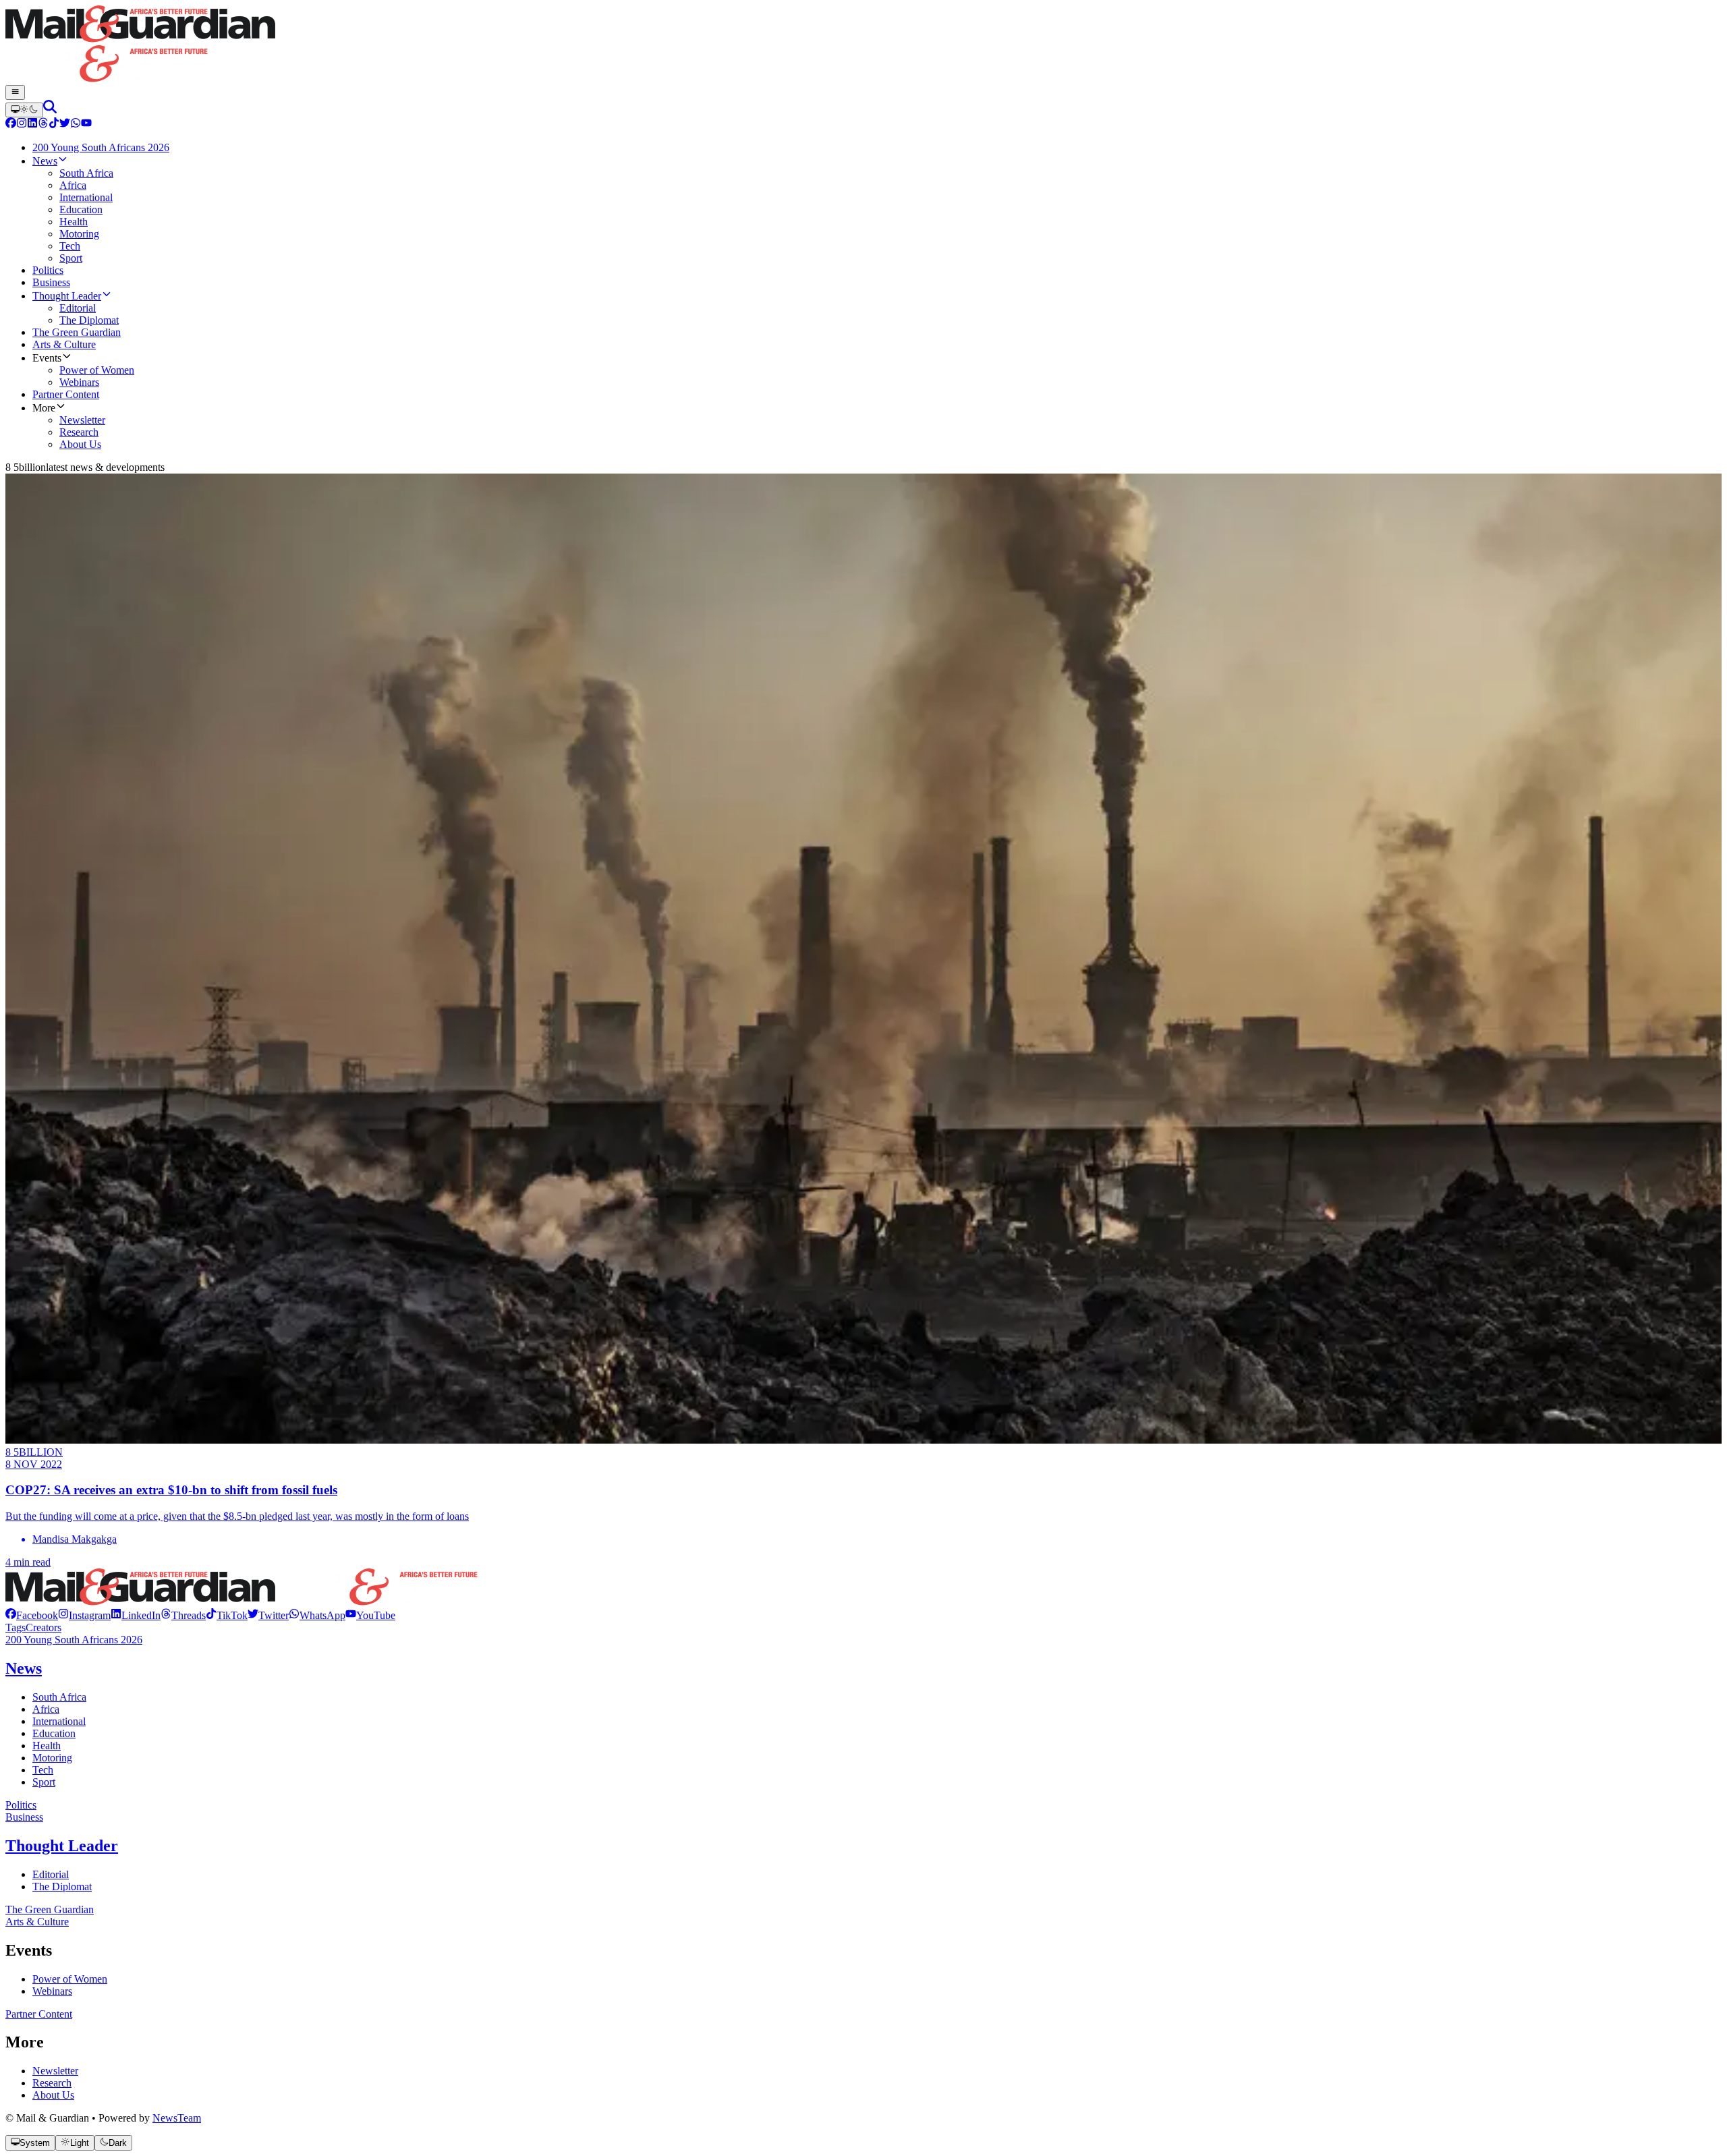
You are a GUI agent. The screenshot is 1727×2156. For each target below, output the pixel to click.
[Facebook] (11, 124)
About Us (53, 2095)
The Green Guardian (50, 1909)
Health (47, 1746)
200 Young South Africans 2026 (74, 1640)
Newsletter (55, 2071)
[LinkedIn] (32, 124)
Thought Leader (62, 1846)
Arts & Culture (37, 1922)
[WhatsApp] (76, 124)
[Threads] (43, 124)
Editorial (51, 1874)
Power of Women (70, 1979)
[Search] (50, 110)
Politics (21, 1805)
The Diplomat (62, 1886)
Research (52, 2083)
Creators (44, 1627)
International (59, 1721)
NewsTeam (177, 2118)
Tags (16, 1627)
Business (24, 1817)
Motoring (52, 1758)
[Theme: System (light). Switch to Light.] (24, 110)
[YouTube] (86, 124)
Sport (44, 1782)
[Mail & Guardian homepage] (863, 45)
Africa (46, 1709)
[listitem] (32, 1615)
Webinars (52, 1991)
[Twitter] (65, 124)
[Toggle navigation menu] (15, 92)
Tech (43, 1770)
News (24, 1668)
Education (54, 1733)
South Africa (59, 1697)
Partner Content (39, 2014)
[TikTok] (54, 124)
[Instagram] (22, 124)
